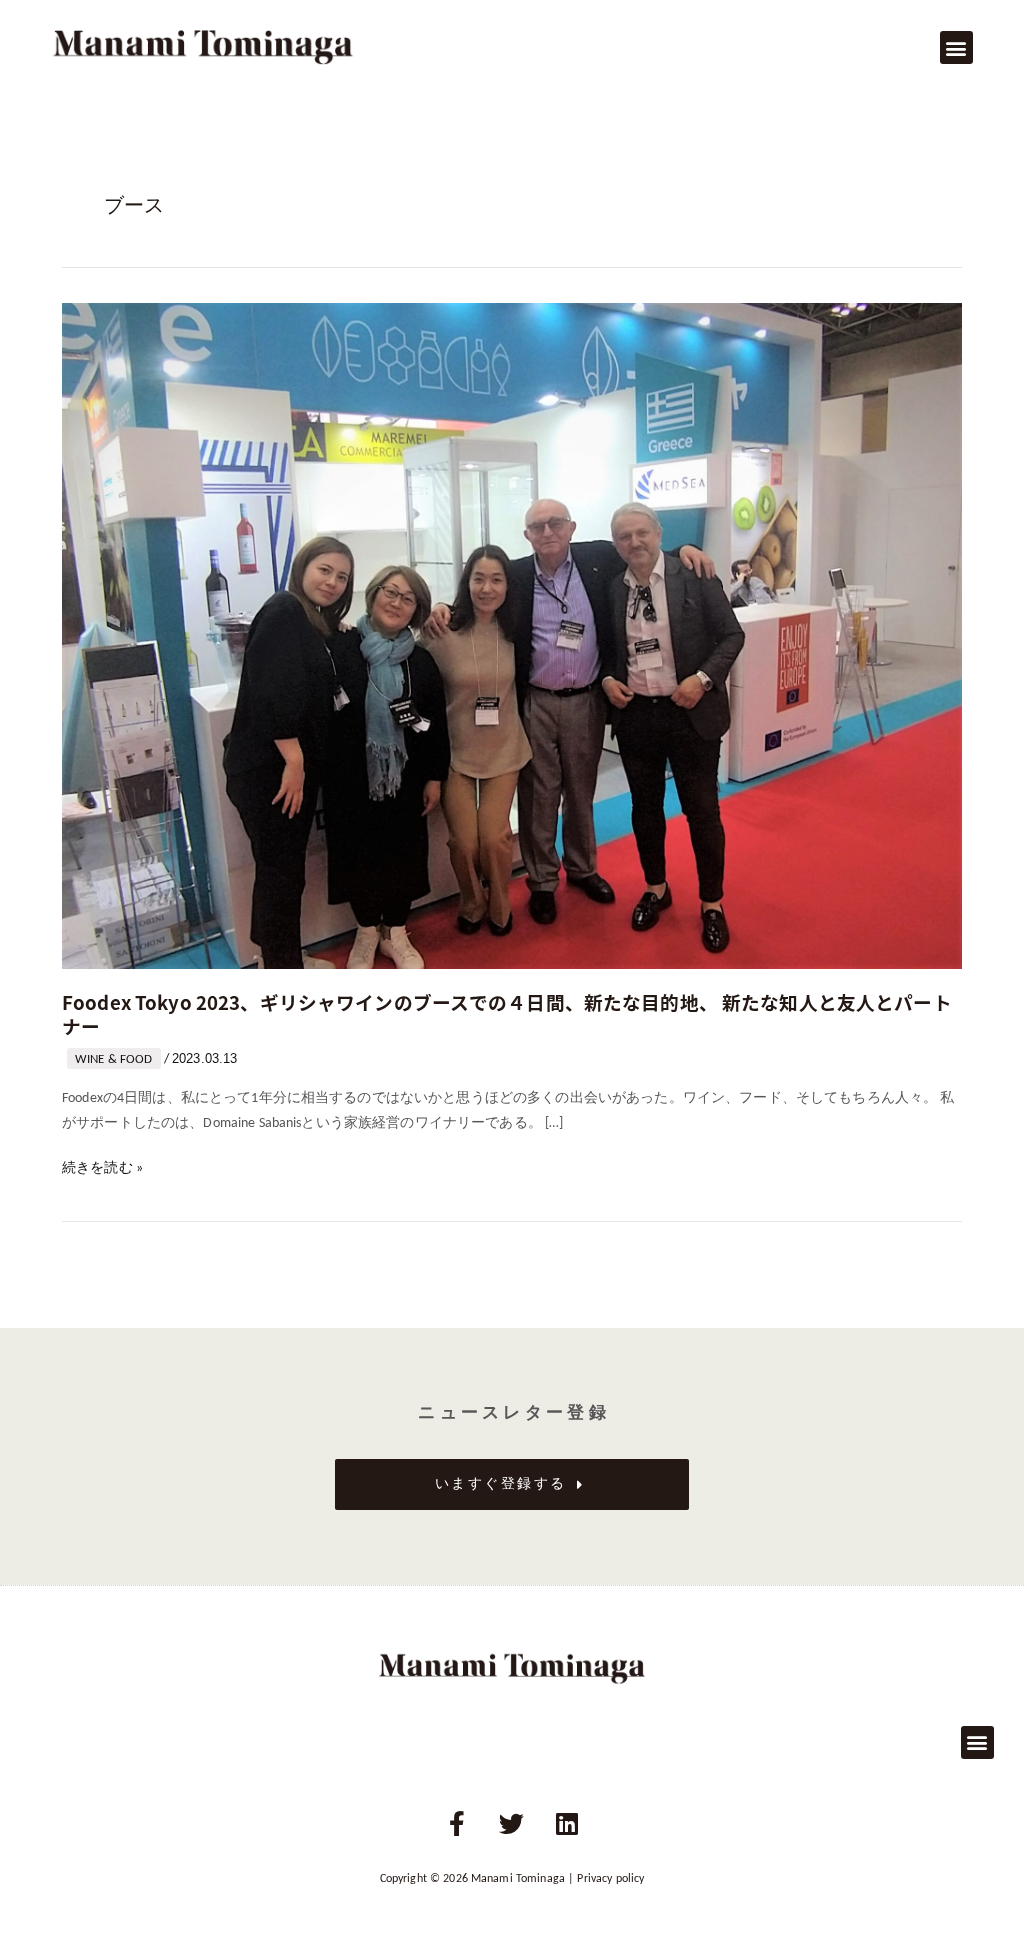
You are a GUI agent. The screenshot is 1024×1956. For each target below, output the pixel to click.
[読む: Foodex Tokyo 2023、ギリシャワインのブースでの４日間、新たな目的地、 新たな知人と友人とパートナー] (512, 635)
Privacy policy (610, 1879)
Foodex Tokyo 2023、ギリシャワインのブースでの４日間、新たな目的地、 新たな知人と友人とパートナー (507, 1013)
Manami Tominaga (518, 1879)
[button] (956, 47)
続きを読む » (102, 1169)
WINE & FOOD (114, 1059)
